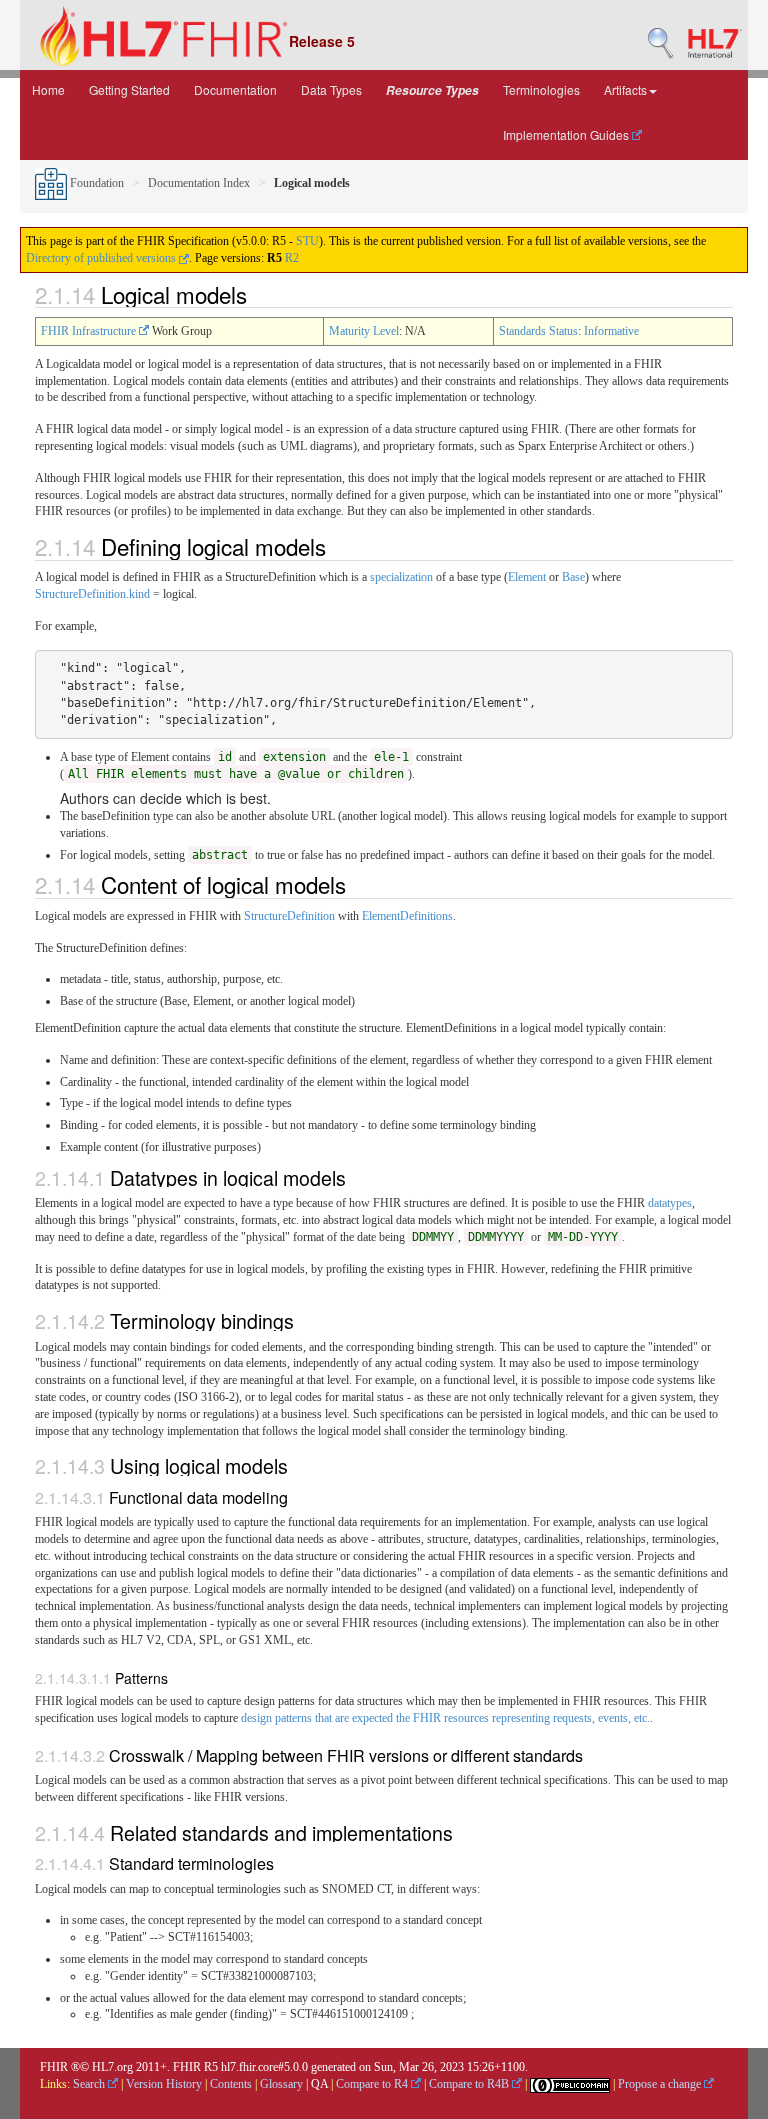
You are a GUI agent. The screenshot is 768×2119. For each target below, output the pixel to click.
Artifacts (625, 89)
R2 (292, 258)
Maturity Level (364, 331)
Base (573, 577)
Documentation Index (199, 183)
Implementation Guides (567, 134)
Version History (164, 2084)
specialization (401, 577)
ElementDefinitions (407, 916)
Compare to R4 (373, 2084)
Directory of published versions (102, 258)
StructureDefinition (289, 916)
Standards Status (538, 331)
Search (90, 2084)
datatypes (670, 1203)
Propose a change (661, 2084)
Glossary (281, 2084)
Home (48, 89)
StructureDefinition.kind (92, 594)
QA (319, 2084)
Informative (611, 331)
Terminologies (541, 89)
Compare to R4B (470, 2084)
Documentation (235, 89)
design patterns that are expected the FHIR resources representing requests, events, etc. (445, 1718)
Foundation (95, 183)
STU (307, 241)
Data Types (331, 89)
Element (527, 577)
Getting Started (129, 89)
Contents (231, 2084)
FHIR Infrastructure (90, 331)
